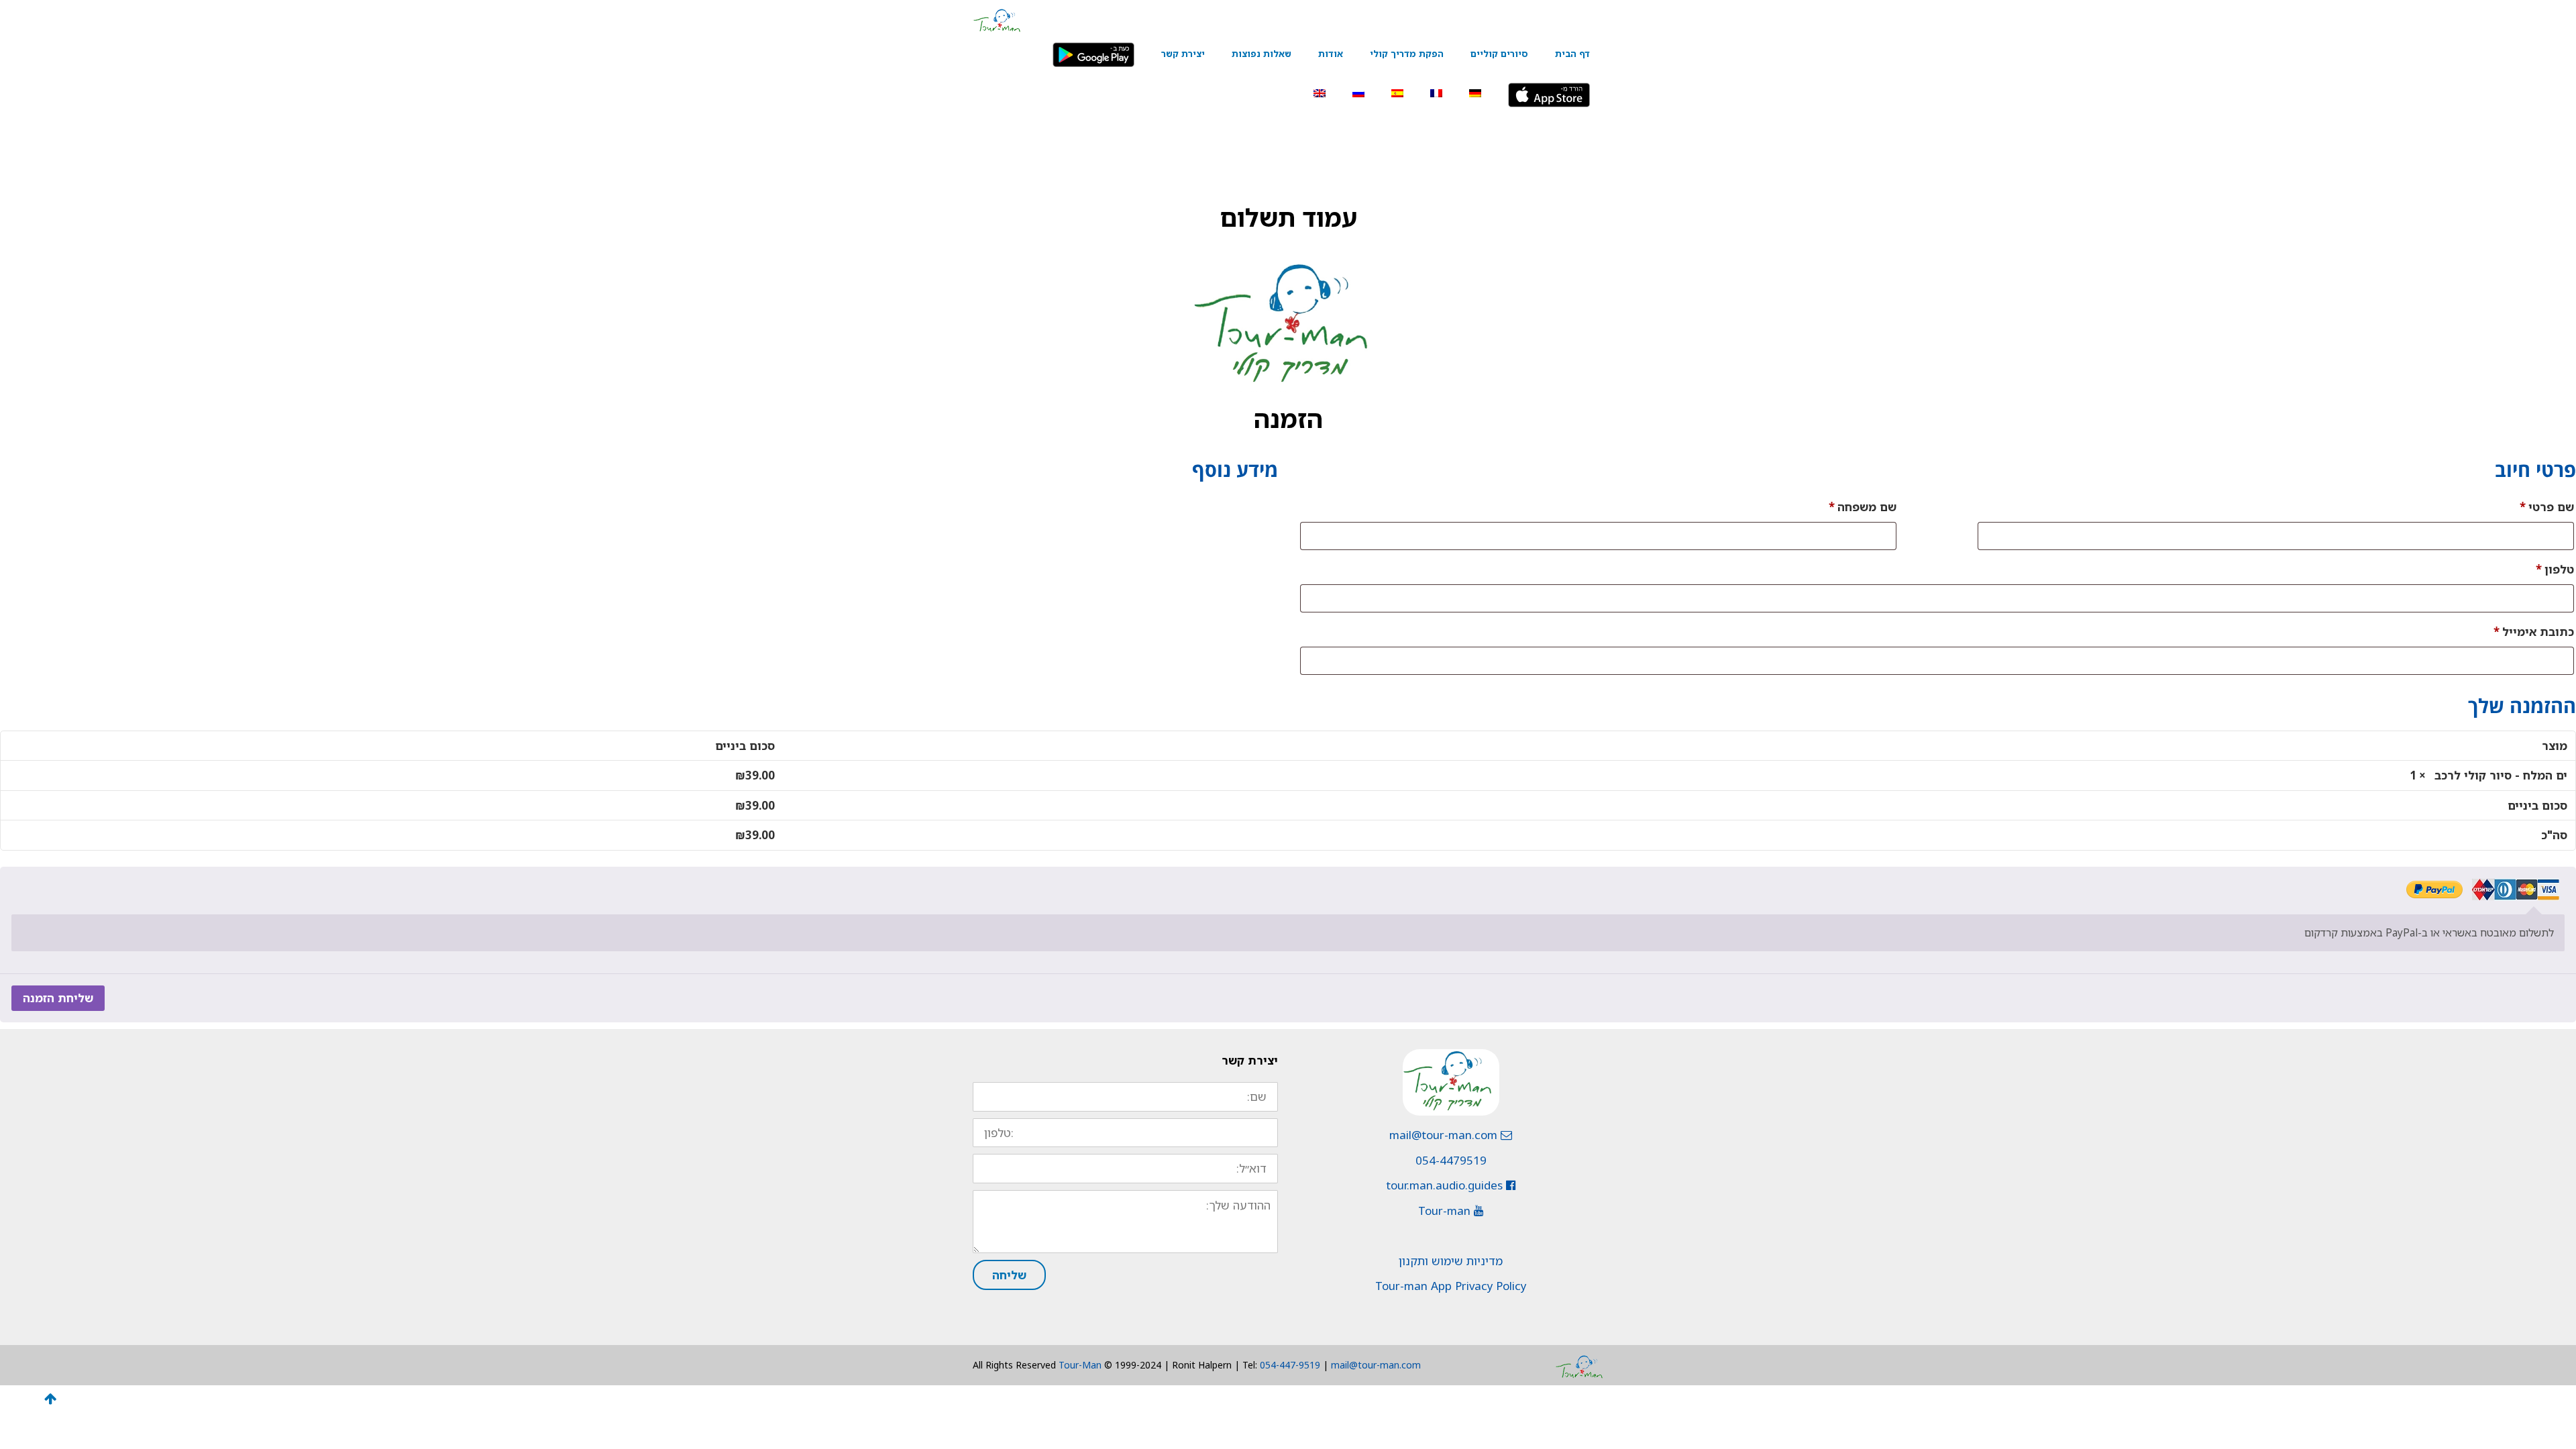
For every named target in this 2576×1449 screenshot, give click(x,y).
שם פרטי (2547, 507)
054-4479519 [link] (1451, 1160)
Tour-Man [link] (1080, 1365)
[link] (997, 19)
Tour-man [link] (1446, 1211)
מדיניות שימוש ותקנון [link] (1451, 1261)
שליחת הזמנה (58, 998)
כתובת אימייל (2534, 632)
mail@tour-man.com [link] (1445, 1135)
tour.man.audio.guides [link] (1446, 1185)
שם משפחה (1863, 507)
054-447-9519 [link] (1290, 1365)
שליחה (1009, 1275)
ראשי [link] (1046, 138)
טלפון (2555, 569)
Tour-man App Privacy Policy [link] (1451, 1286)
